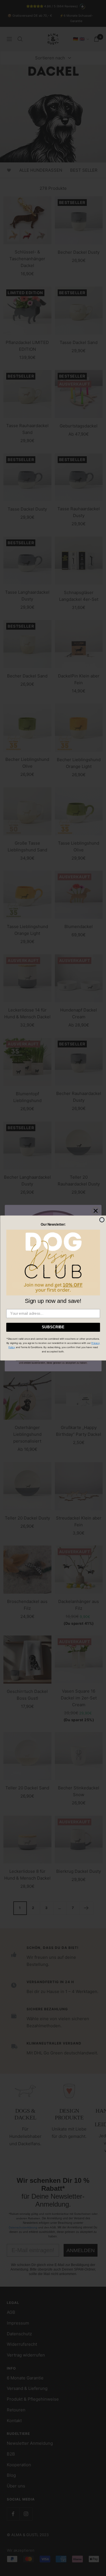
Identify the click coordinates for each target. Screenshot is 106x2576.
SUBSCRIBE (53, 1327)
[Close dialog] (102, 1220)
